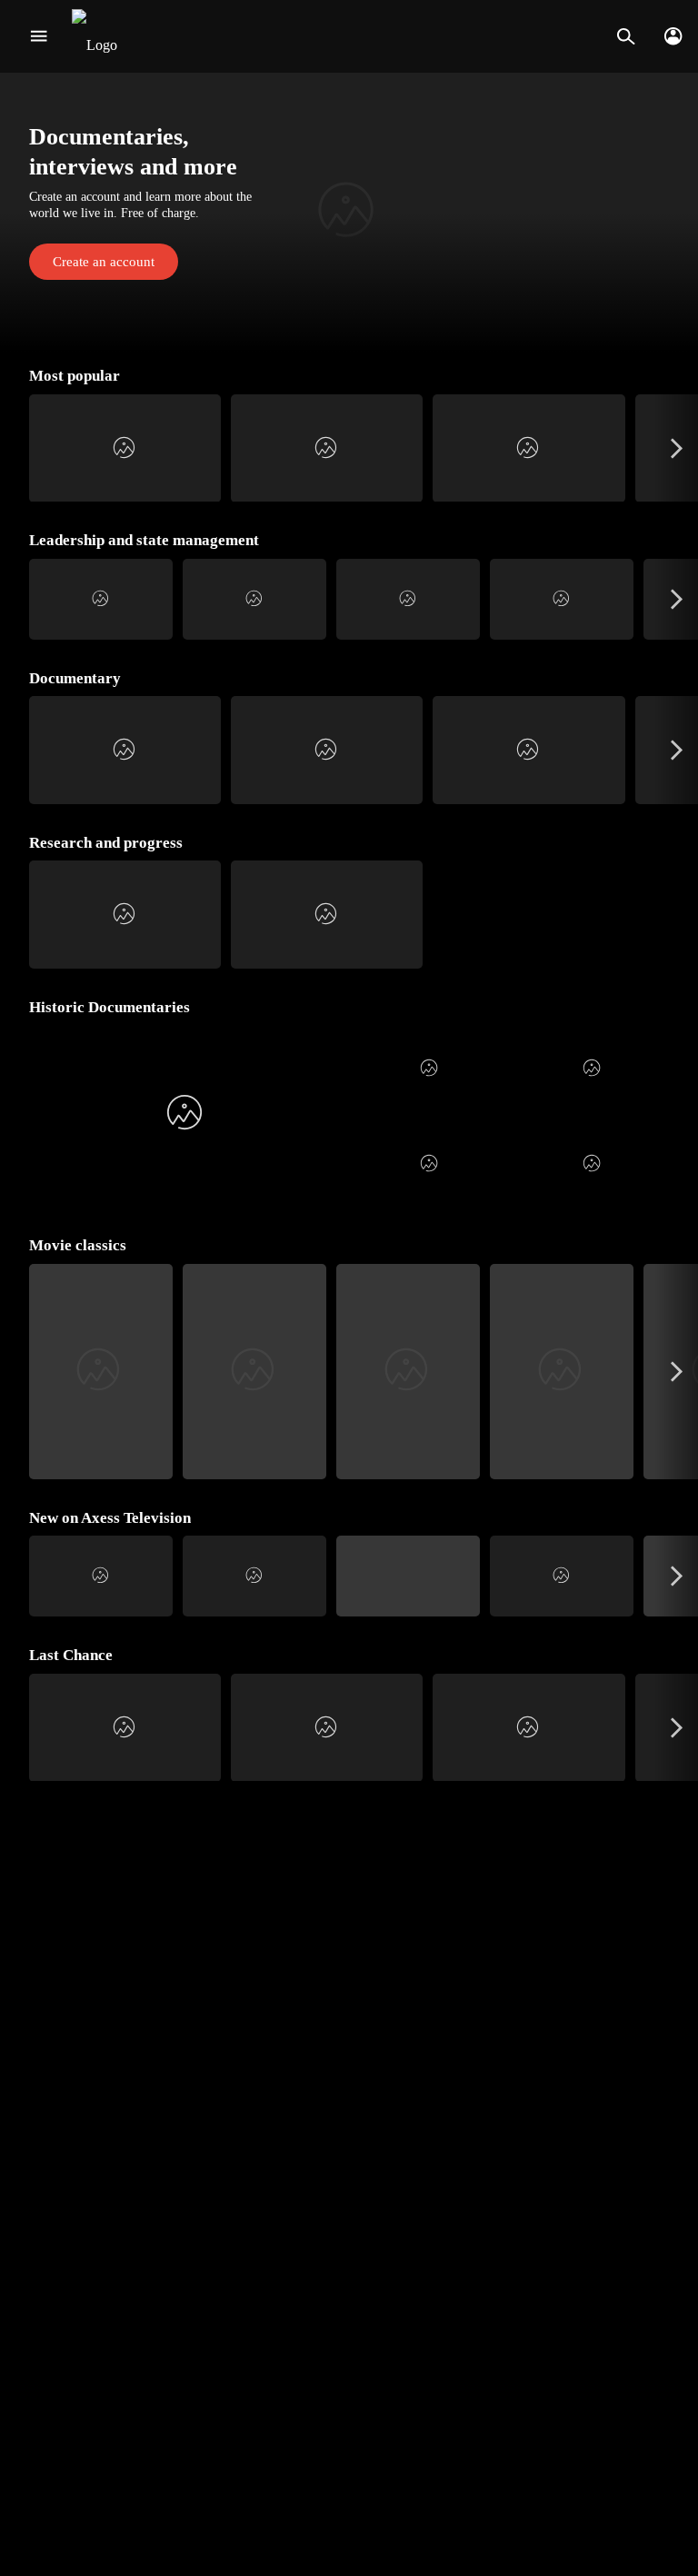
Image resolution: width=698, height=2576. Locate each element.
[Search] (626, 36)
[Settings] (673, 36)
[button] (349, 212)
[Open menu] (39, 36)
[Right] (677, 448)
